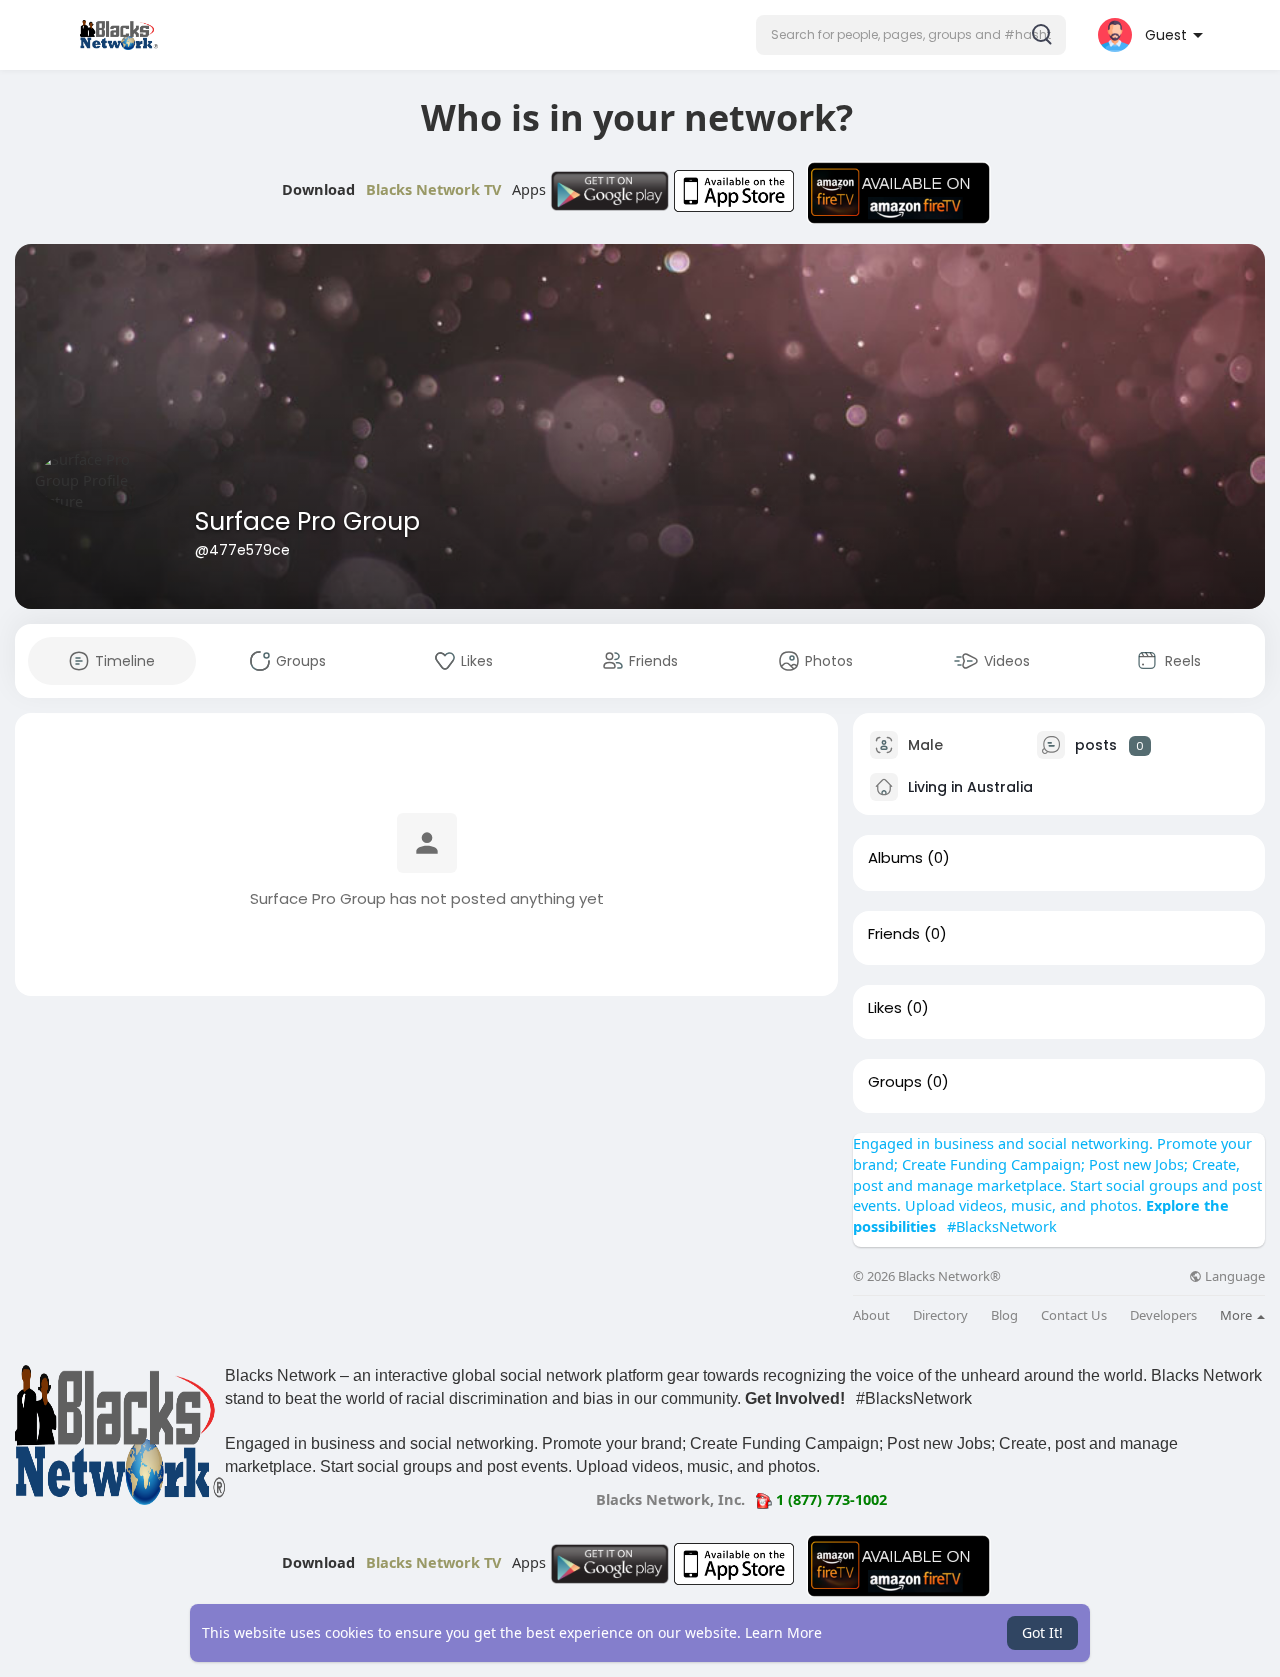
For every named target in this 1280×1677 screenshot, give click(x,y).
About (871, 1315)
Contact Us (1074, 1315)
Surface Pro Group (307, 521)
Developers (1163, 1315)
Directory (940, 1315)
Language (1233, 1276)
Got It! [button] (1042, 1632)
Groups (895, 1082)
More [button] (1237, 1315)
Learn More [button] (783, 1632)
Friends (894, 934)
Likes (885, 1008)
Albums (895, 858)
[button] (911, 35)
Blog (1004, 1315)
